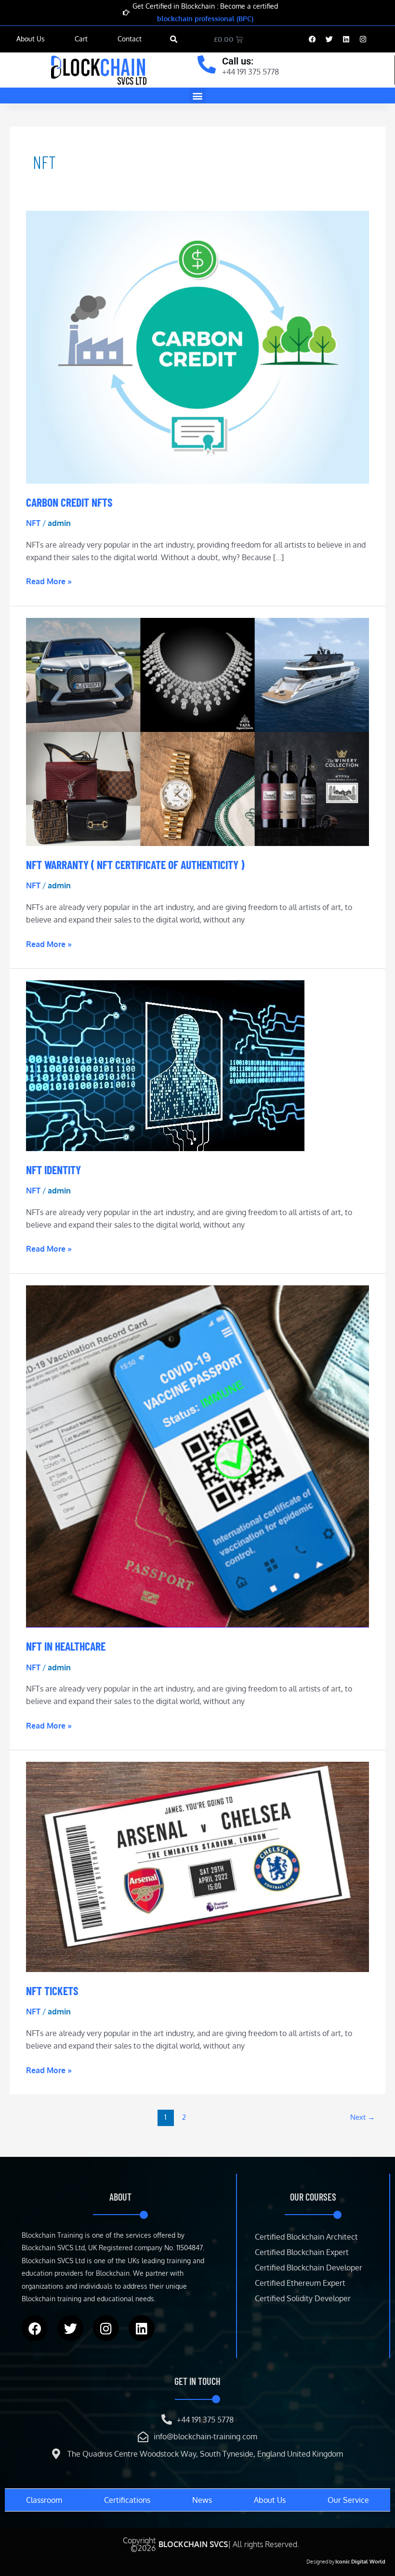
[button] (174, 39)
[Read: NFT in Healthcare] (197, 1456)
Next (362, 2117)
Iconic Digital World (360, 2562)
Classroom (44, 2500)
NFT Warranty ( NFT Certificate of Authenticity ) (135, 865)
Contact (130, 39)
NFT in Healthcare (66, 1646)
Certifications (127, 2500)
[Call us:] (207, 64)
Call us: (238, 61)
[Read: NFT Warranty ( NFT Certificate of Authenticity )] (197, 731)
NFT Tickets (52, 1991)
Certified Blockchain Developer (309, 2268)
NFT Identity (53, 1170)
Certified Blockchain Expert (302, 2252)
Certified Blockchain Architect (306, 2237)
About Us (31, 39)
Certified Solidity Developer (303, 2298)
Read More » (49, 581)
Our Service (348, 2500)
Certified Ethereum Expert (300, 2283)
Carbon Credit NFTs (69, 502)
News (202, 2500)
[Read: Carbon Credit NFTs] (197, 346)
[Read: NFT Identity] (165, 1065)
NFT (33, 523)
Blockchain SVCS (193, 2544)
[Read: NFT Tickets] (197, 1866)
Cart (81, 39)
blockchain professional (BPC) (205, 19)
